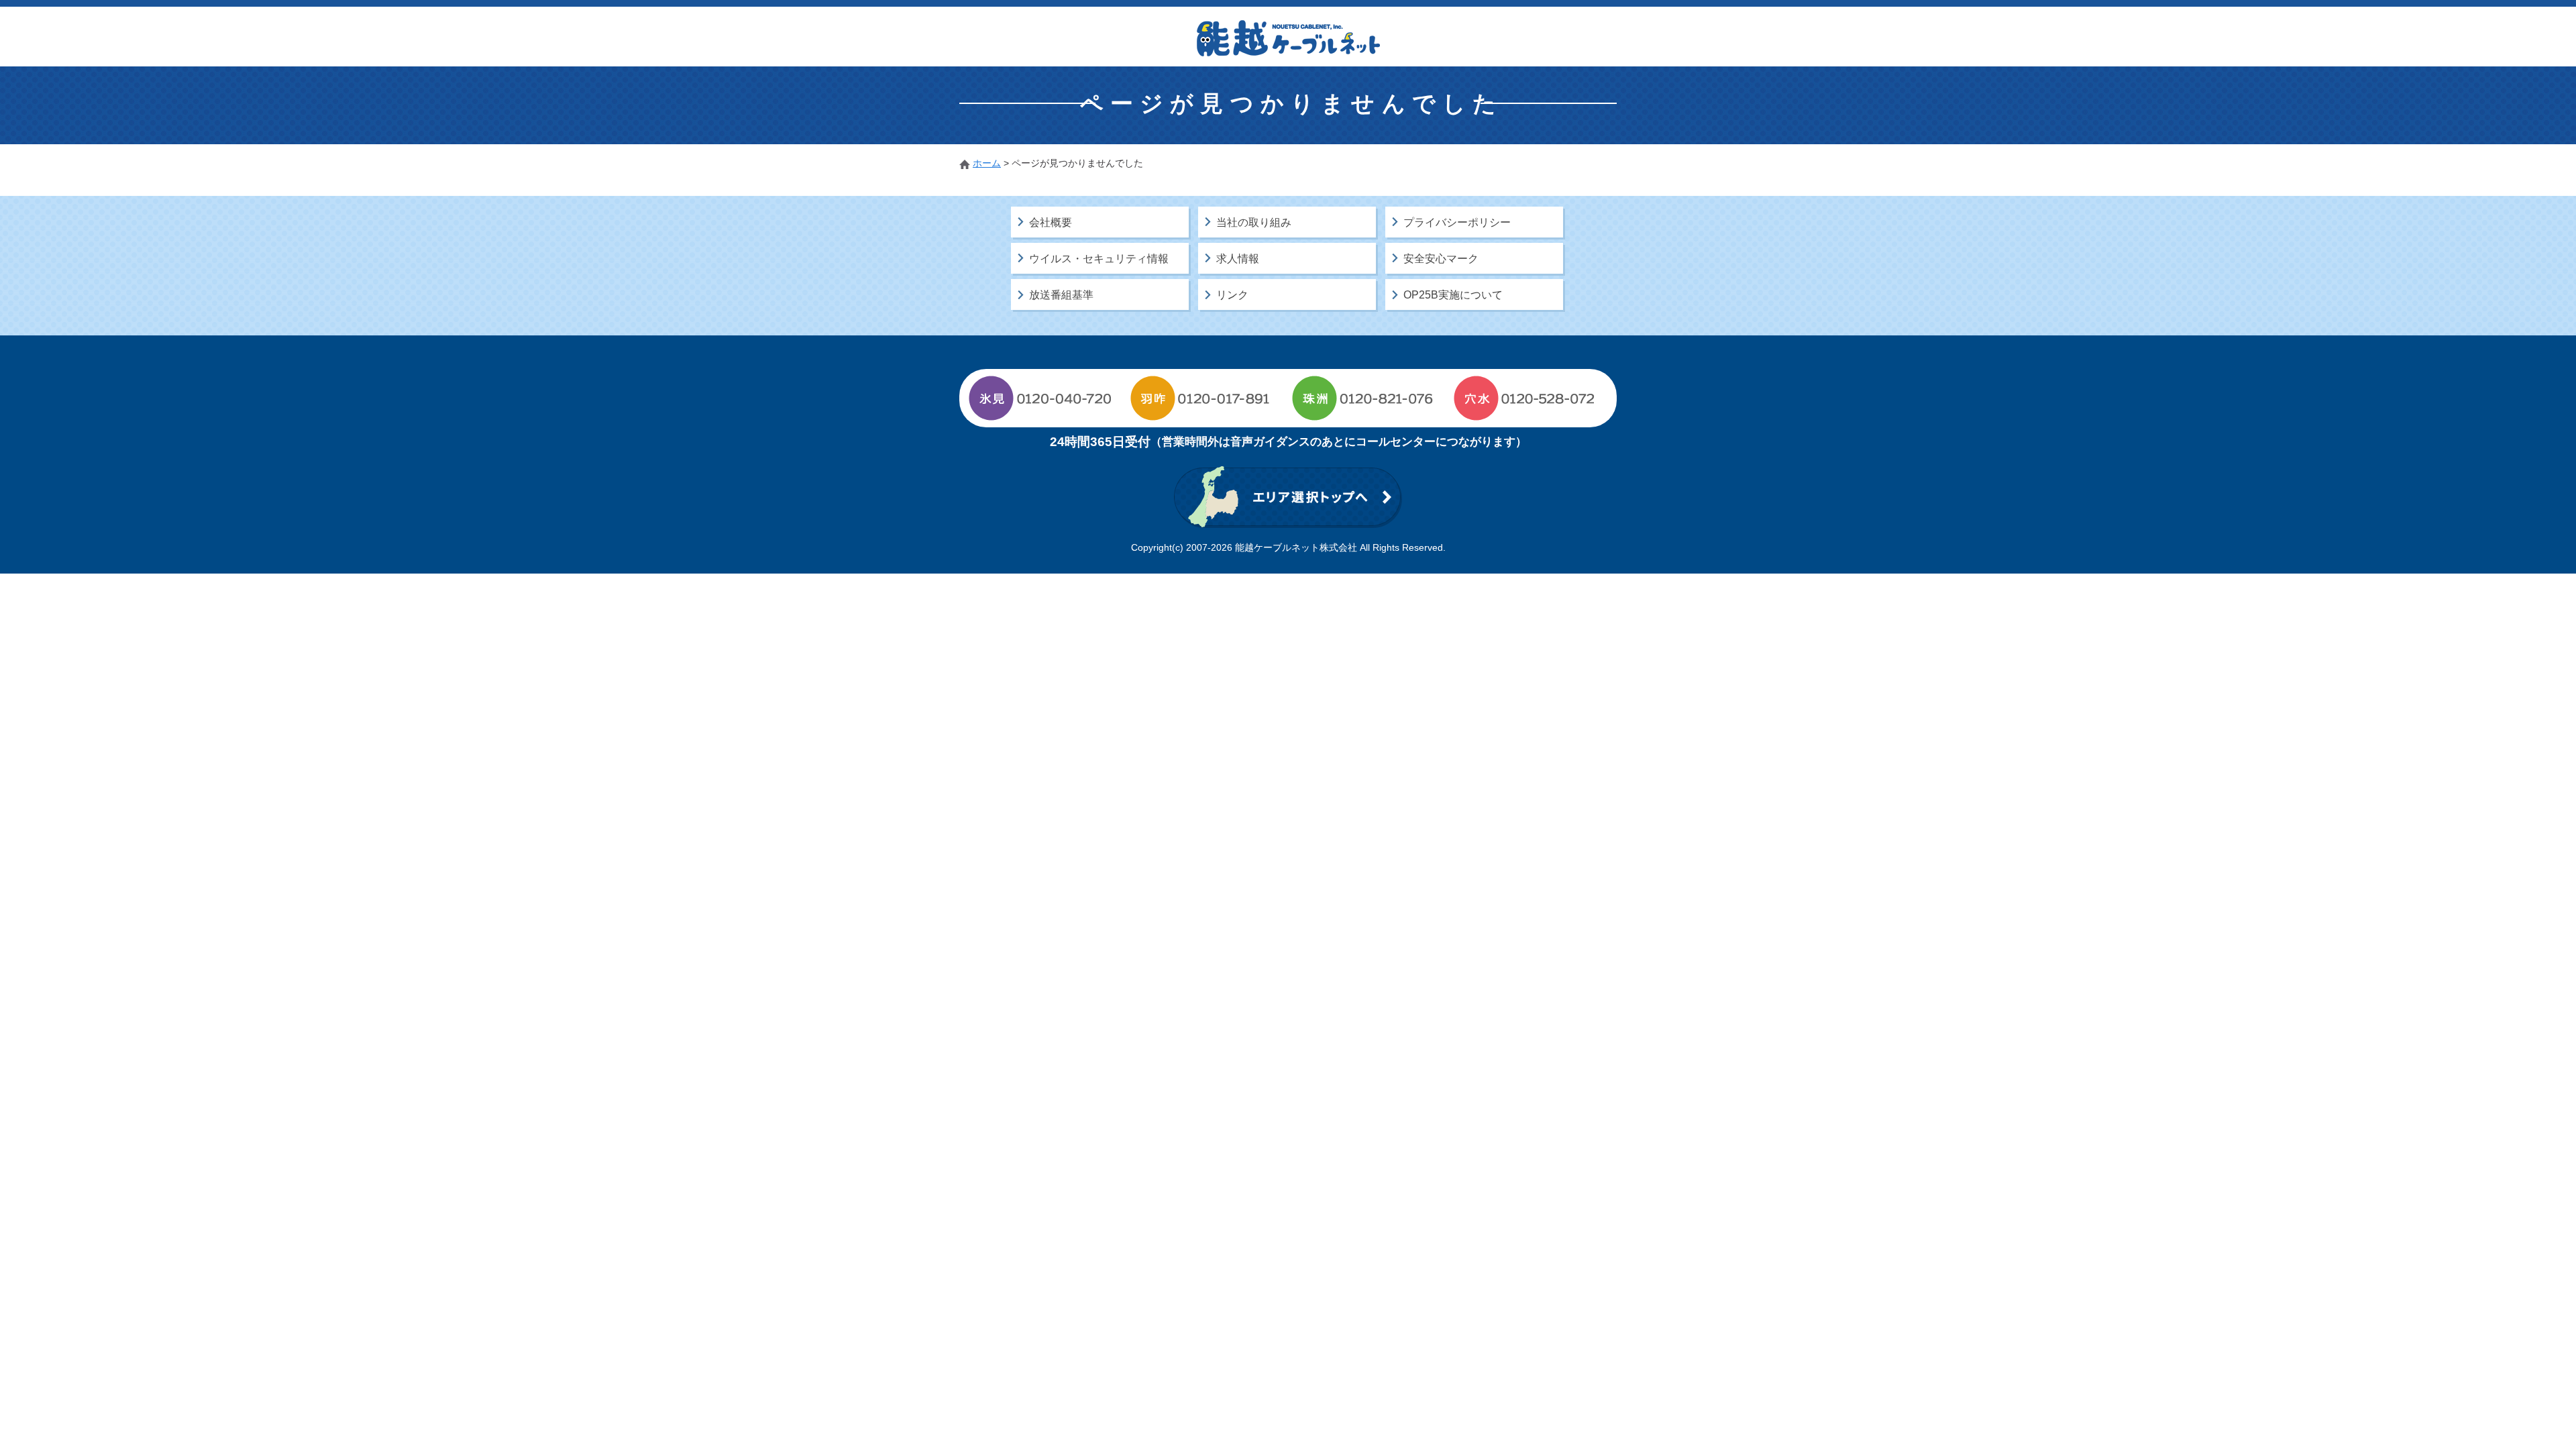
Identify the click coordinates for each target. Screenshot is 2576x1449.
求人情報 (1238, 259)
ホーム (987, 163)
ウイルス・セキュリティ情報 (1099, 259)
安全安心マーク (1441, 259)
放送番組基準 (1061, 295)
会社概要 (1051, 222)
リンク (1232, 295)
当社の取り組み (1254, 222)
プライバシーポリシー (1457, 222)
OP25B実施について (1453, 295)
